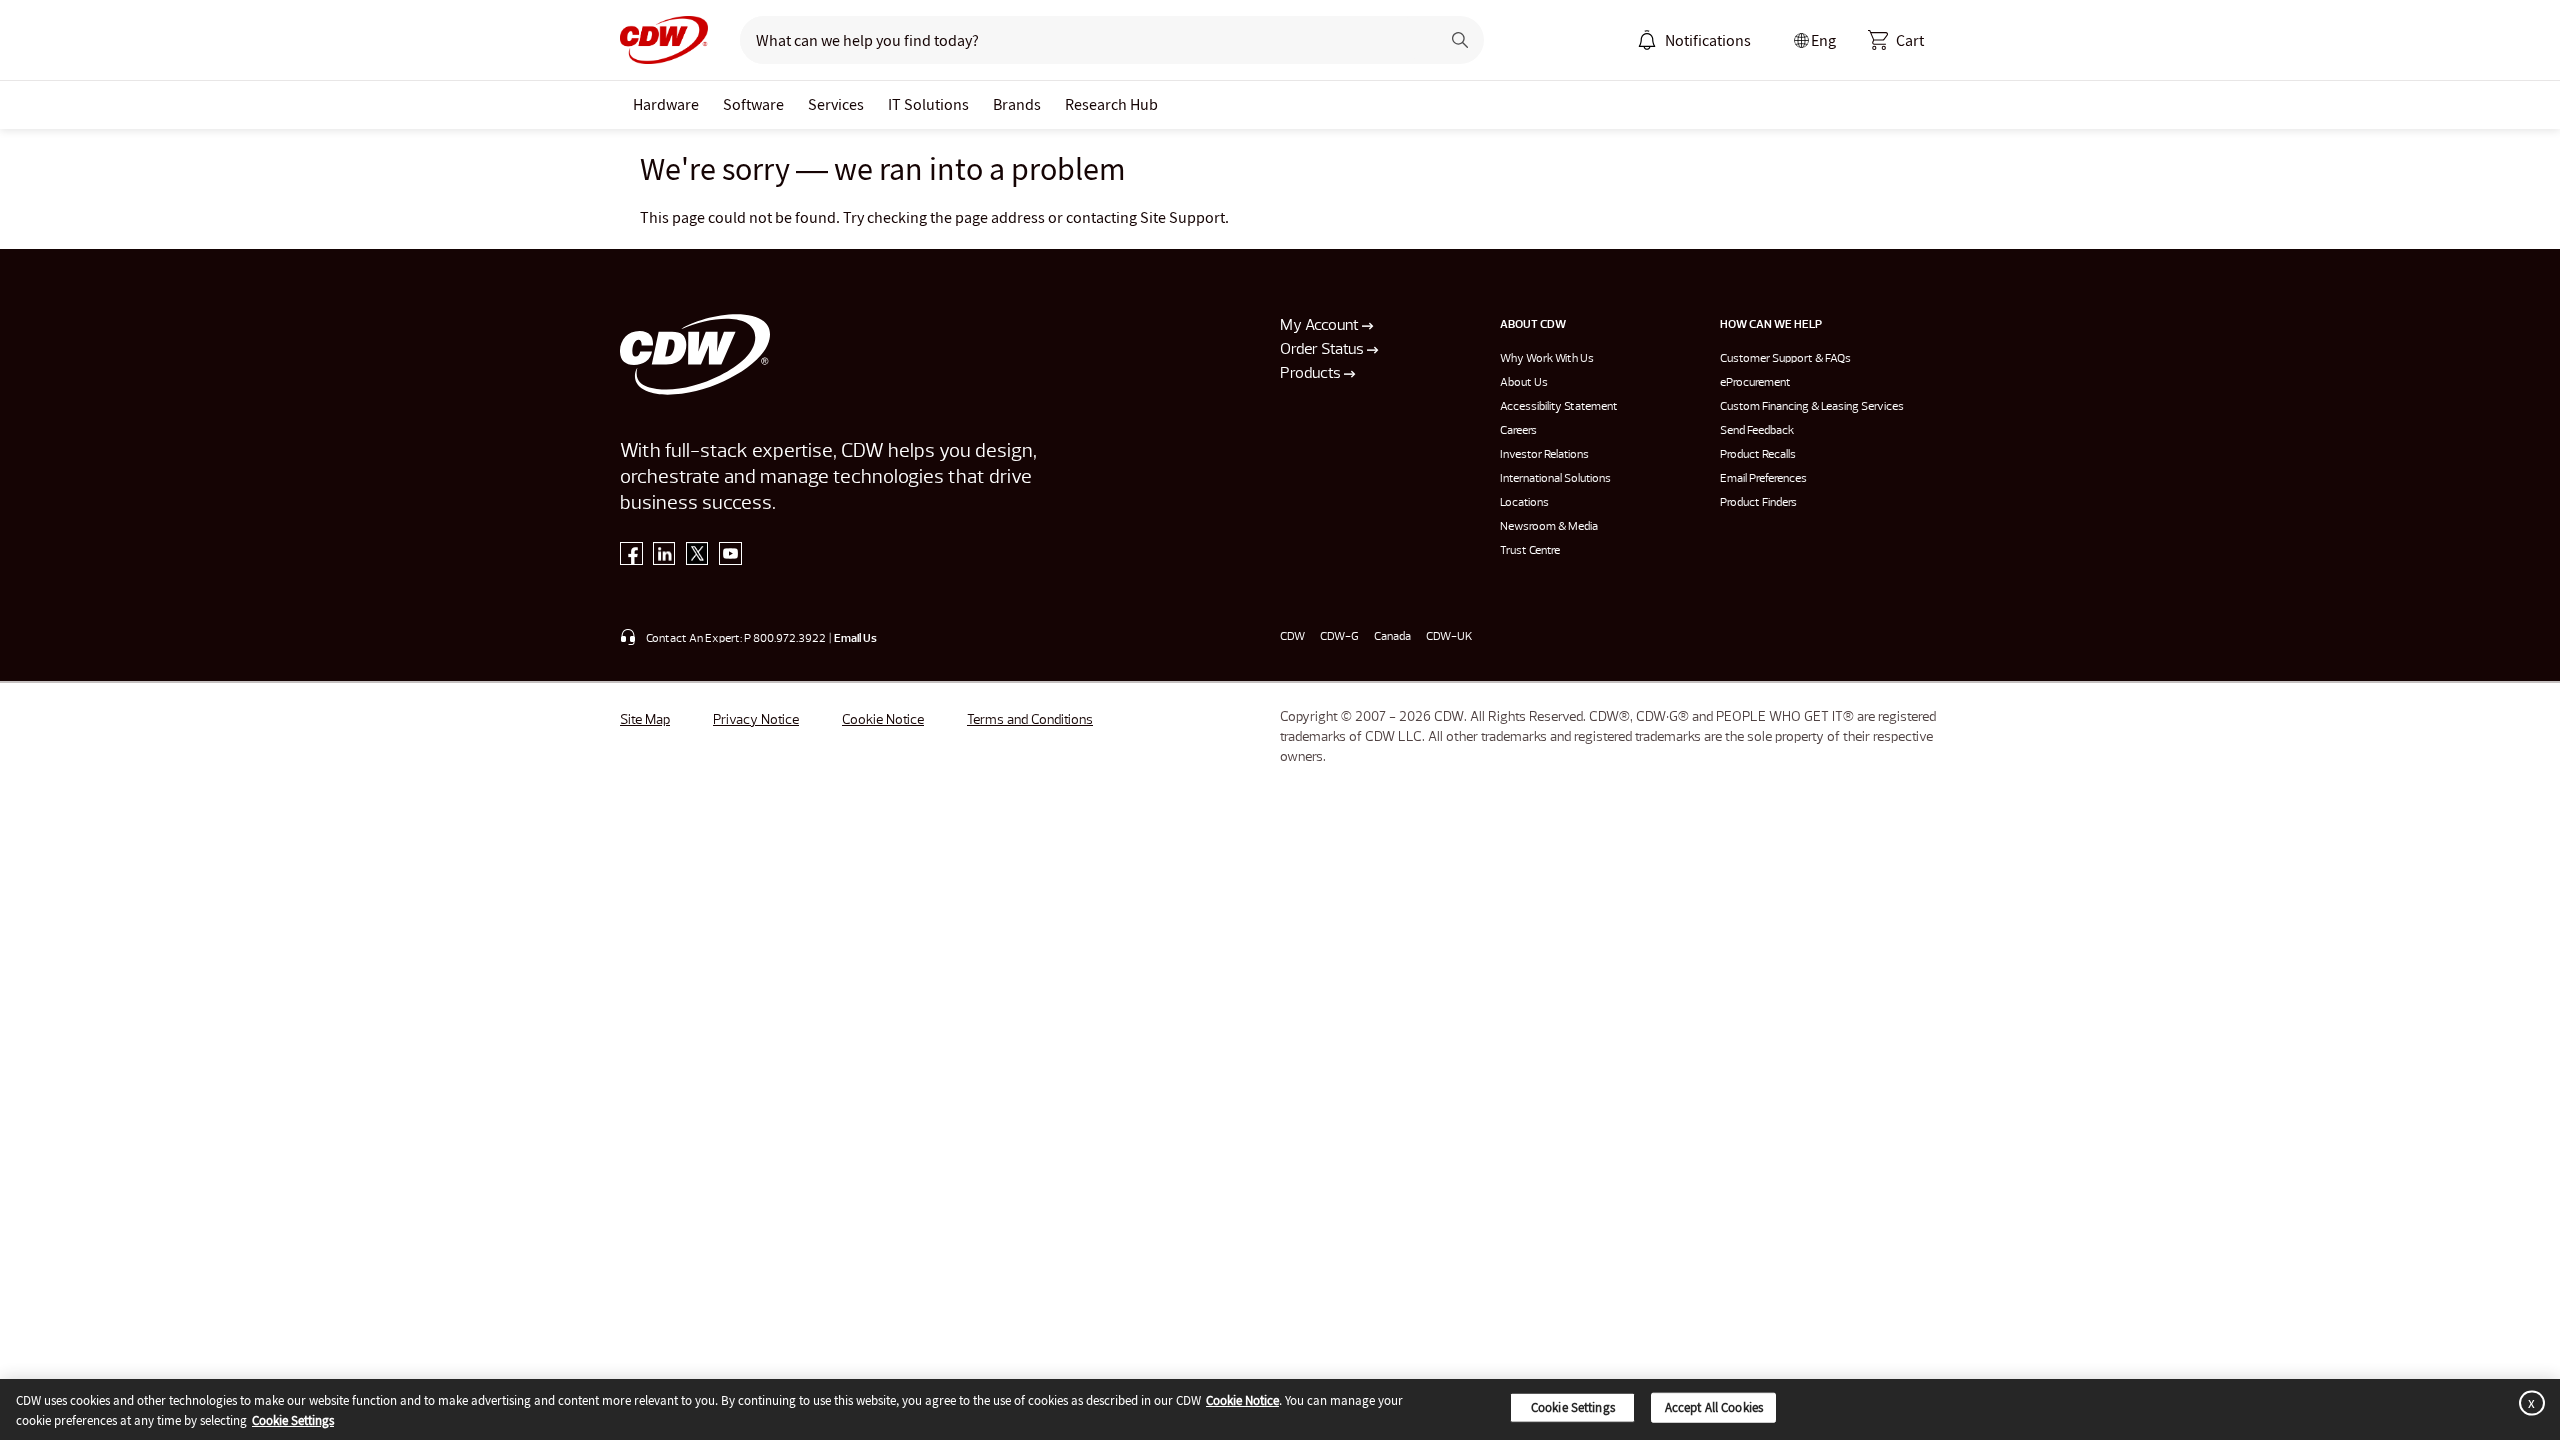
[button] (1896, 40)
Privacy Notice (756, 720)
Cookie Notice (883, 720)
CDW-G (1339, 637)
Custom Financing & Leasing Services (1812, 407)
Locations (1524, 503)
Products (1312, 374)
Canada (1392, 637)
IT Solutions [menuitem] (928, 104)
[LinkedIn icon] (664, 558)
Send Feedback (1757, 431)
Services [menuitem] (836, 104)
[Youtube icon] (730, 558)
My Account (1321, 326)
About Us (1524, 383)
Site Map (645, 720)
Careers (1518, 431)
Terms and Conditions (1030, 720)
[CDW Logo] (664, 40)
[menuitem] (1647, 40)
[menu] (1694, 40)
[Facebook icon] (631, 558)
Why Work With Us (1547, 359)
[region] (1280, 1409)
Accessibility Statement (1559, 407)
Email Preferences (1763, 479)
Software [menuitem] (753, 104)
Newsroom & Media (1549, 527)
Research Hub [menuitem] (1111, 104)
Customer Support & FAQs (1785, 359)
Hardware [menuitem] (666, 104)
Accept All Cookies (1714, 1407)
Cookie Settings (293, 1419)
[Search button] (1460, 40)
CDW (1292, 637)
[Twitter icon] (697, 558)
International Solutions (1555, 479)
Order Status (1323, 350)
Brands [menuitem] (1017, 104)
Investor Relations (1544, 455)
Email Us (855, 639)
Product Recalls (1758, 455)
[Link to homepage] (664, 40)
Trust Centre (1530, 551)
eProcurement (1755, 383)
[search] (1081, 40)
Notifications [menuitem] (1708, 40)
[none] (666, 105)
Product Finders (1758, 503)
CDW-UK (1449, 637)
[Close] (2528, 1403)
